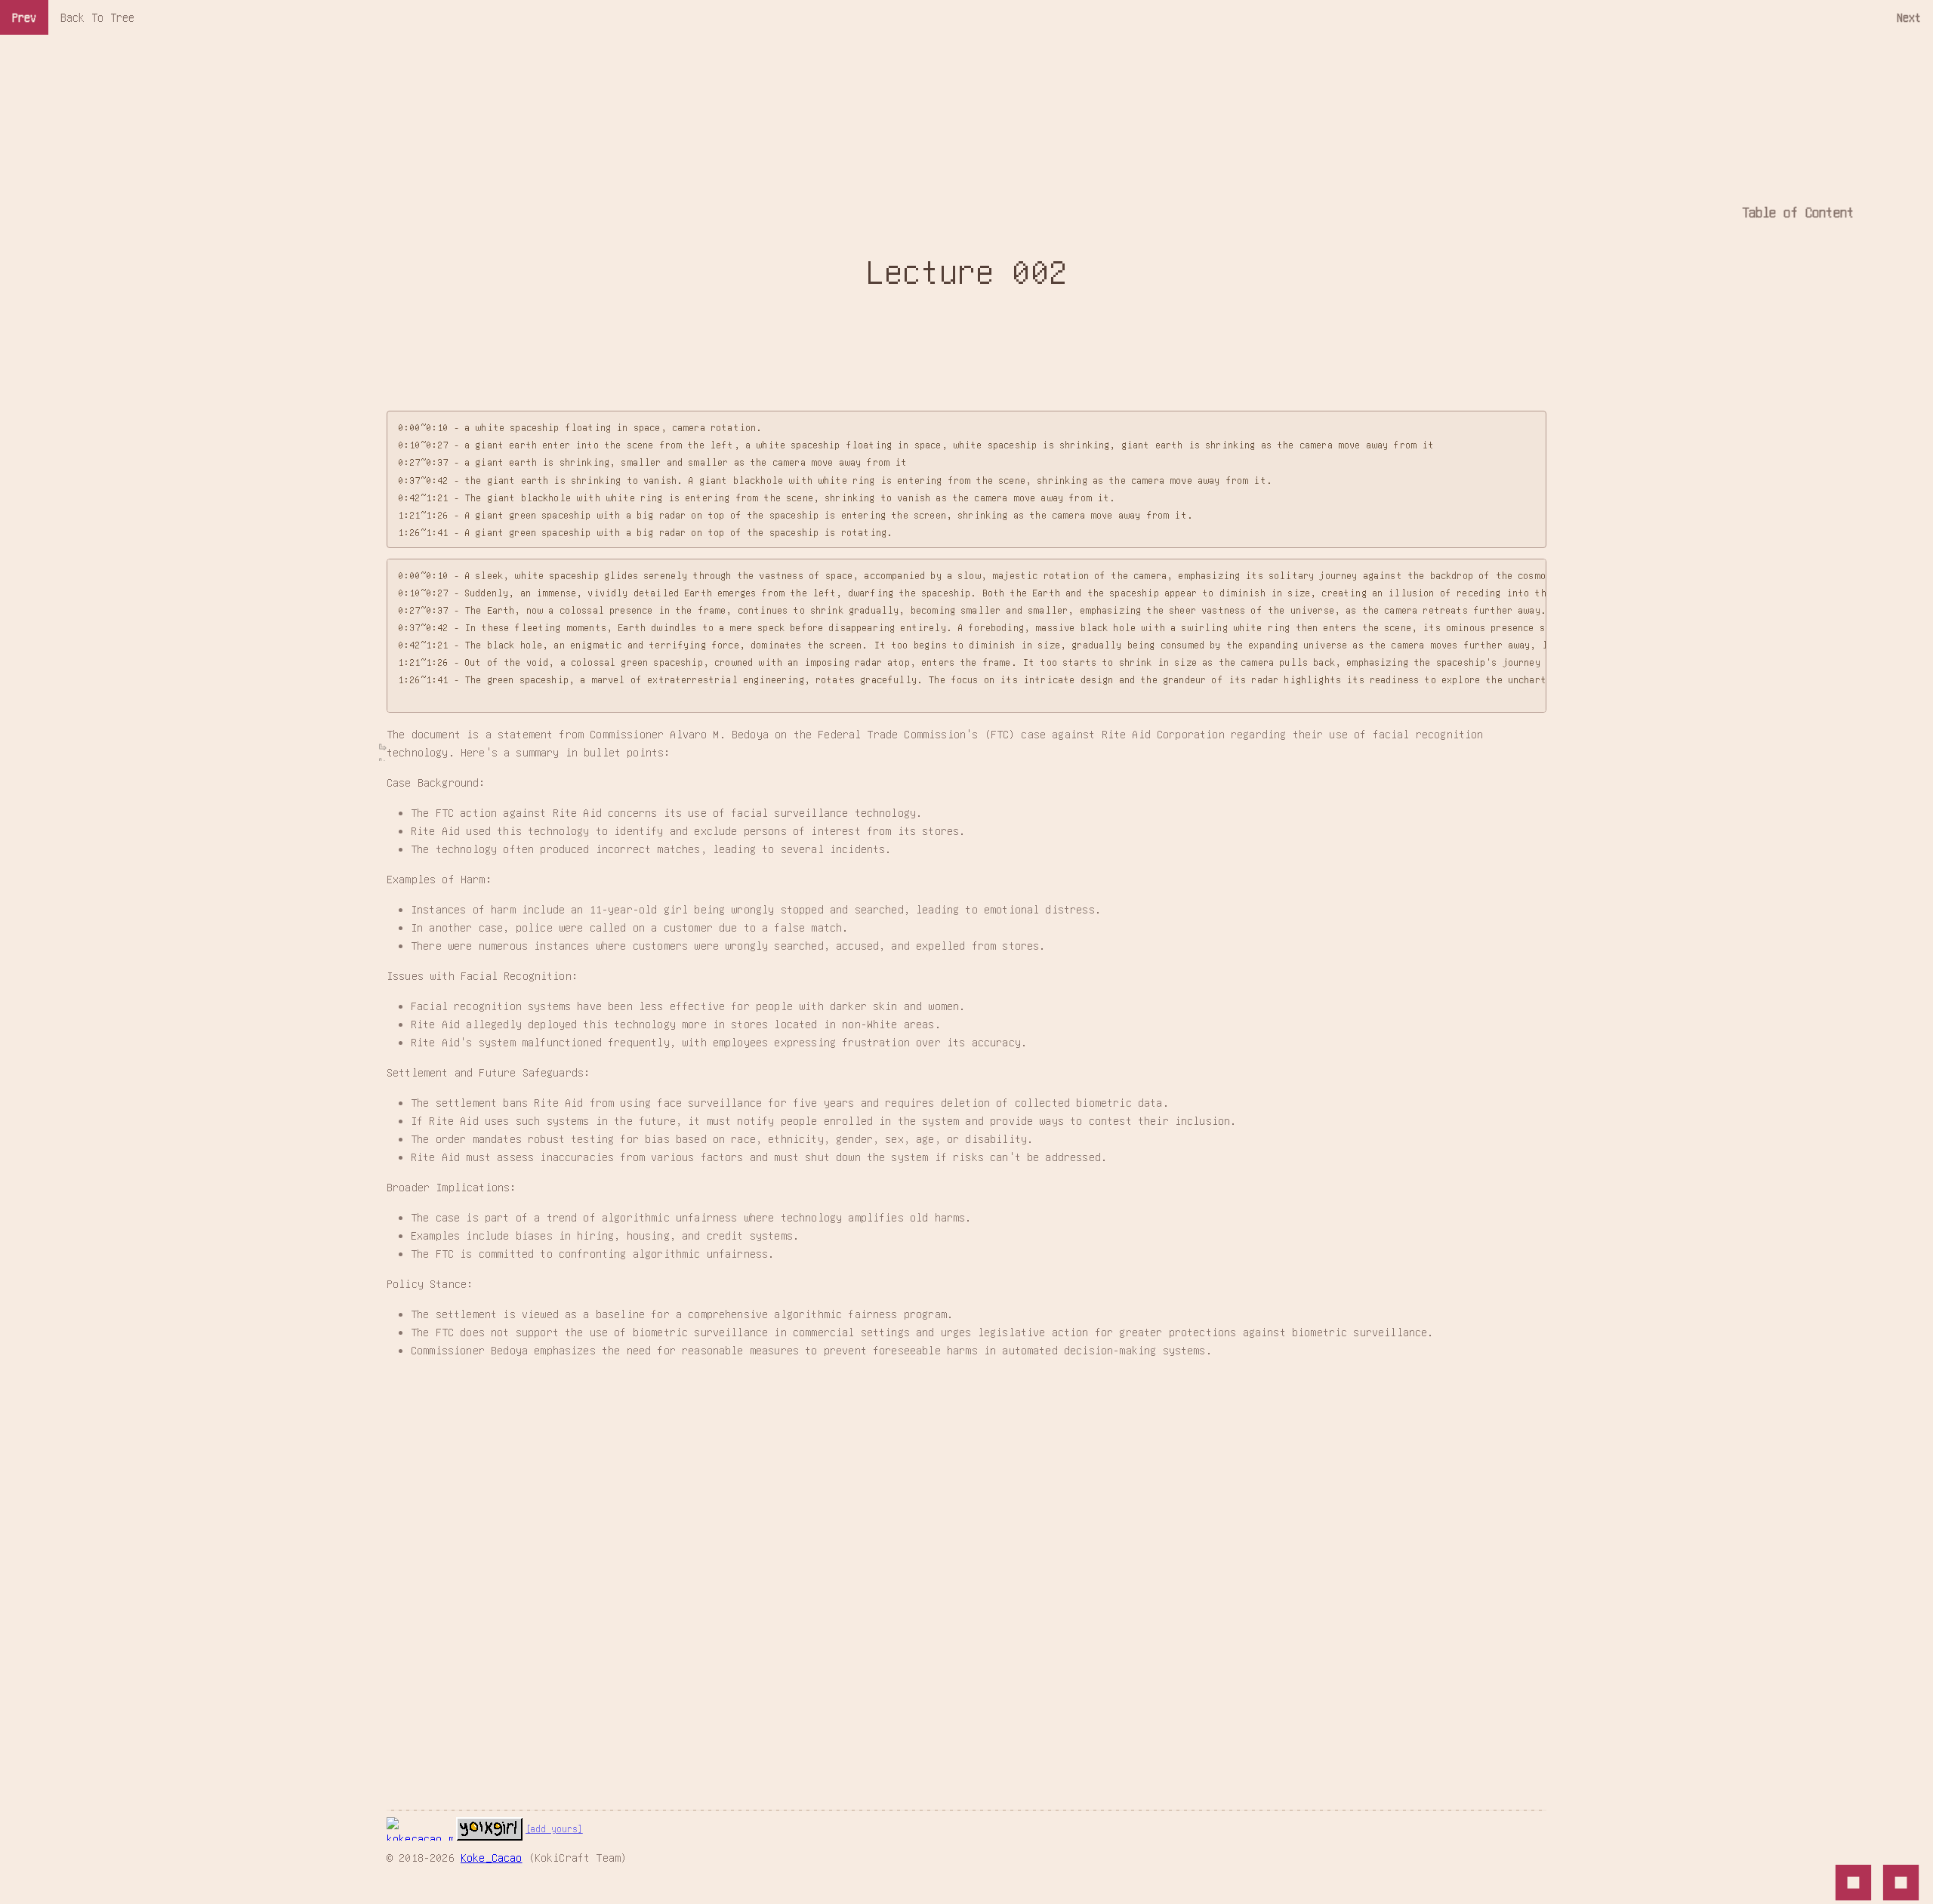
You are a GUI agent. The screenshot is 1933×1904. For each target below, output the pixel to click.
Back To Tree (97, 17)
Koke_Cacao (492, 1857)
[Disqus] (966, 1560)
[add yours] (554, 1829)
